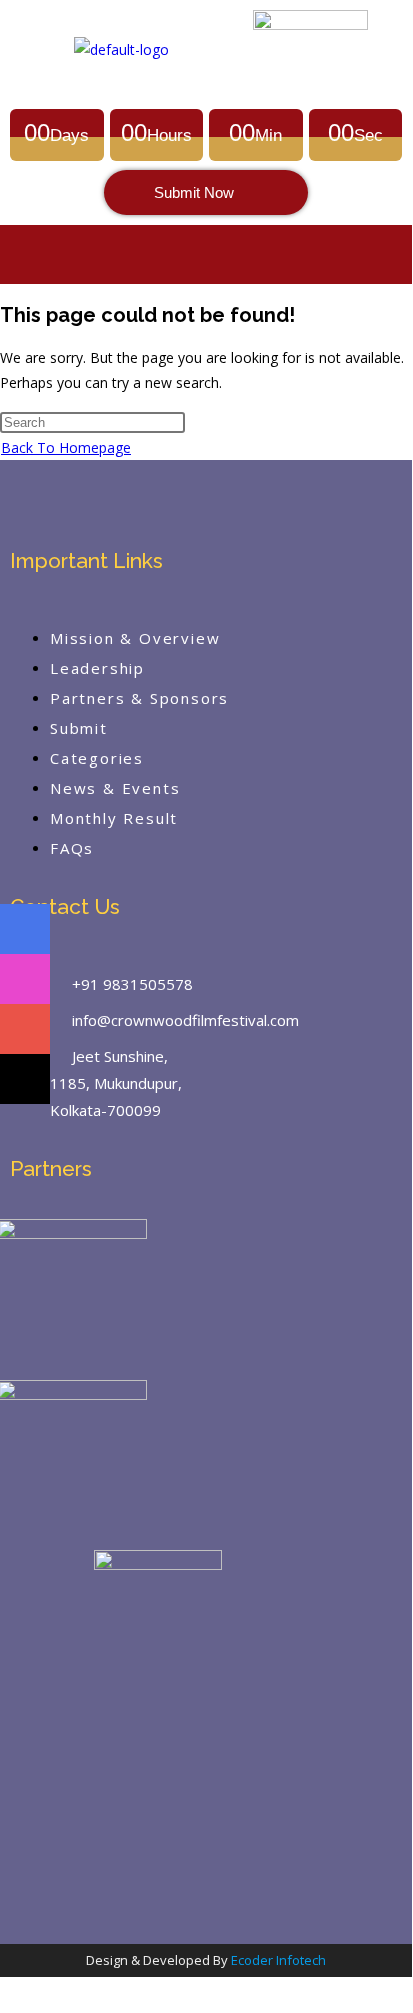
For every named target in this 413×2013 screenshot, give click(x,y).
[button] (206, 254)
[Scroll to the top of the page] (9, 1989)
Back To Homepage (66, 447)
